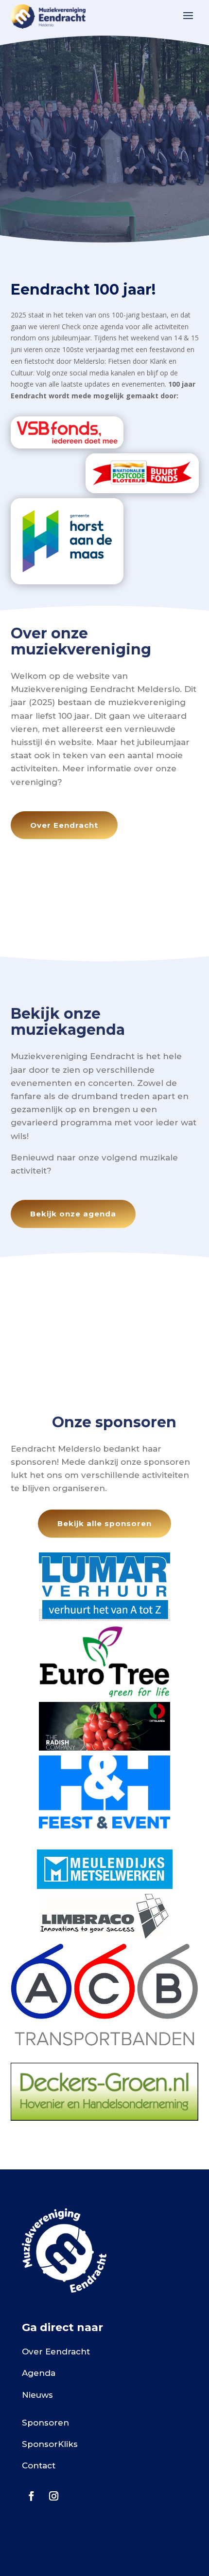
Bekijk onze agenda (73, 1214)
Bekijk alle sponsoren (104, 1523)
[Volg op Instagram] (53, 2496)
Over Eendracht (64, 825)
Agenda (39, 2373)
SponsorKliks (50, 2444)
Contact (39, 2465)
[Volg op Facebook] (31, 2496)
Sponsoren (45, 2423)
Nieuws (37, 2395)
